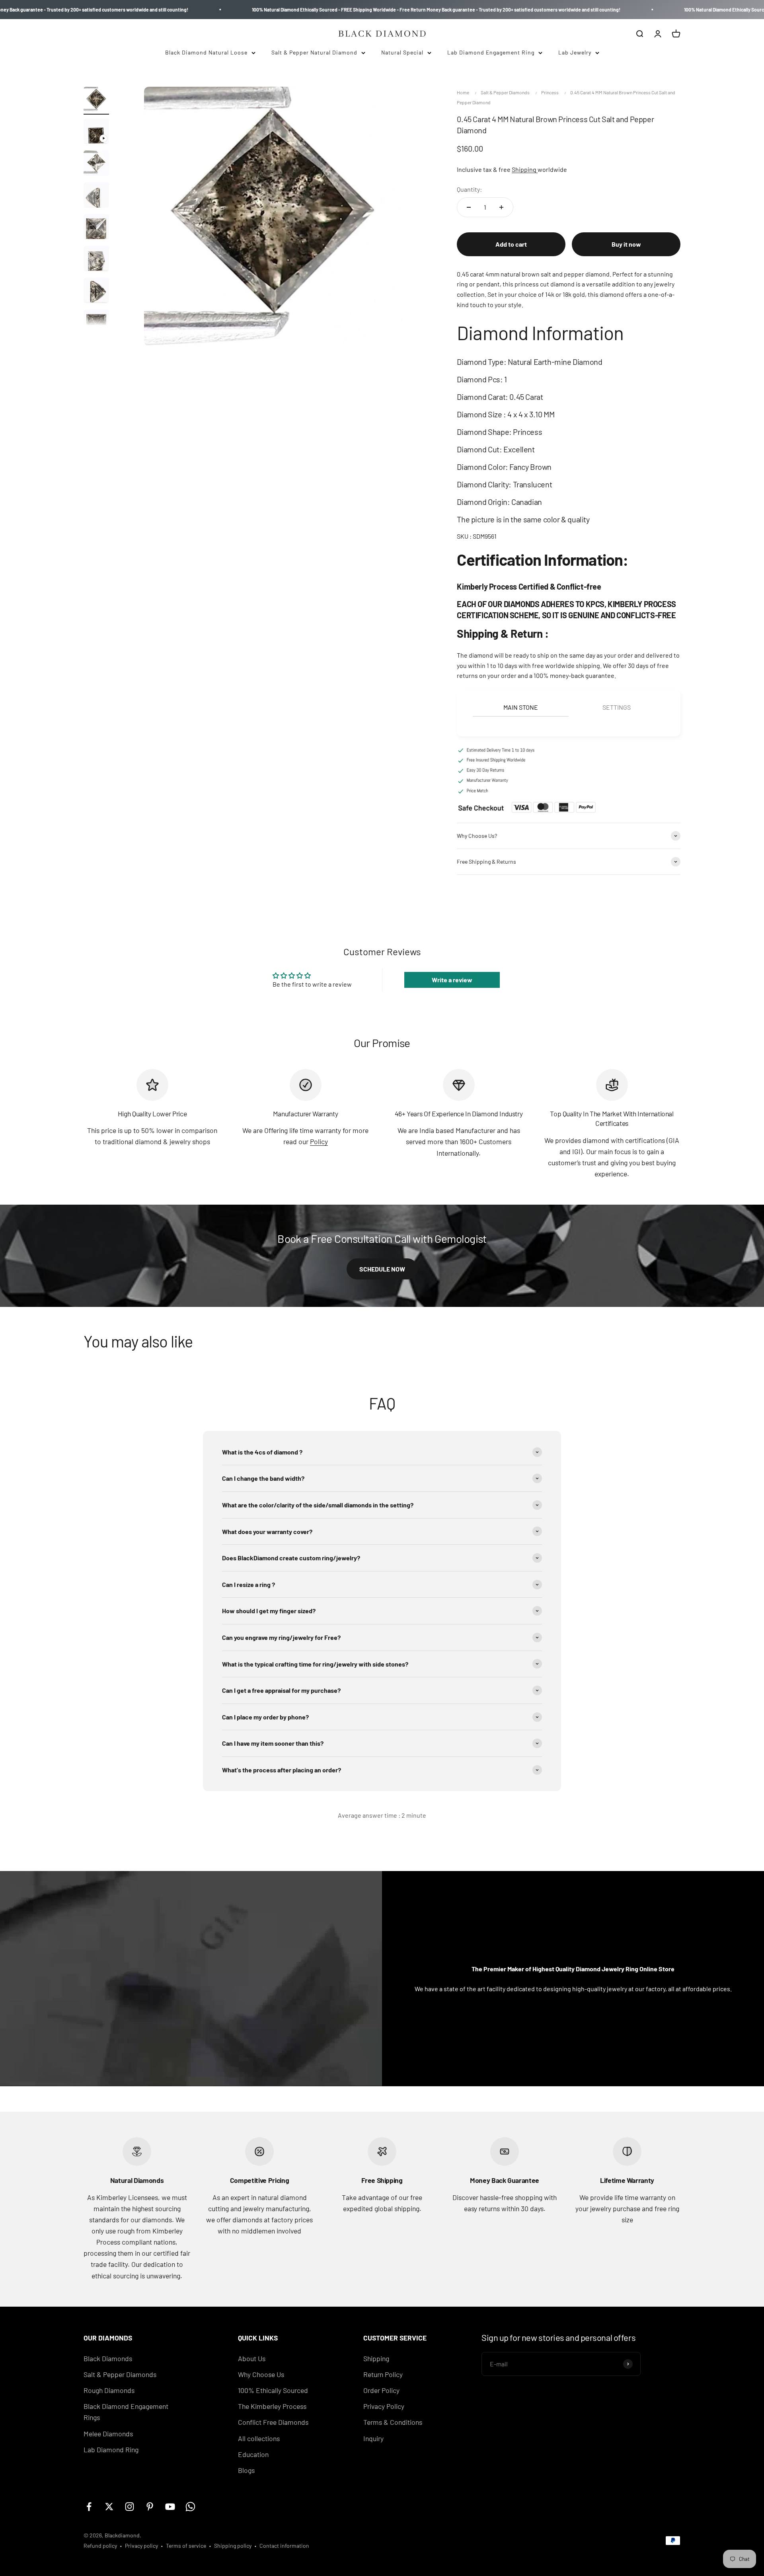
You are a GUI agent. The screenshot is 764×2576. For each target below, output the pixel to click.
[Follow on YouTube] (170, 2507)
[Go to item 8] (96, 323)
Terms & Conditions (393, 2422)
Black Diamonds (108, 2358)
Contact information (284, 2546)
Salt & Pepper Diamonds (505, 92)
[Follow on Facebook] (89, 2507)
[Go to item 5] (96, 228)
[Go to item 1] (96, 101)
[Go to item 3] (96, 164)
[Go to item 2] (96, 132)
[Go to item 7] (96, 292)
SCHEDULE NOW (382, 1269)
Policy (319, 1141)
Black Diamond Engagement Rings (126, 2412)
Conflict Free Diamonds (273, 2422)
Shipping (525, 169)
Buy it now (626, 244)
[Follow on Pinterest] (150, 2507)
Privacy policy (141, 2546)
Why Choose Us (261, 2374)
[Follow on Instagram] (130, 2507)
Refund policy (100, 2546)
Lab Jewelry (575, 52)
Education (253, 2454)
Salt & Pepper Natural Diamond (314, 52)
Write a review (452, 980)
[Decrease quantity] (469, 207)
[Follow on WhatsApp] (190, 2507)
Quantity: (469, 189)
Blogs (246, 2470)
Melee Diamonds (108, 2434)
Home (463, 92)
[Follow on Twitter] (109, 2507)
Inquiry (373, 2438)
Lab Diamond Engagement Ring (491, 52)
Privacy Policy (384, 2406)
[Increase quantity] (501, 207)
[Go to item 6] (96, 260)
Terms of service (186, 2546)
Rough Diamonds (109, 2390)
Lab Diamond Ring (111, 2449)
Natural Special (402, 52)
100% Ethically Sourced (273, 2390)
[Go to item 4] (96, 196)
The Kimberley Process (272, 2406)
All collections (259, 2438)
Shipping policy (233, 2546)
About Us (252, 2358)
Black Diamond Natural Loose (206, 52)
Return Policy (383, 2374)
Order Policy (381, 2390)
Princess (550, 92)
